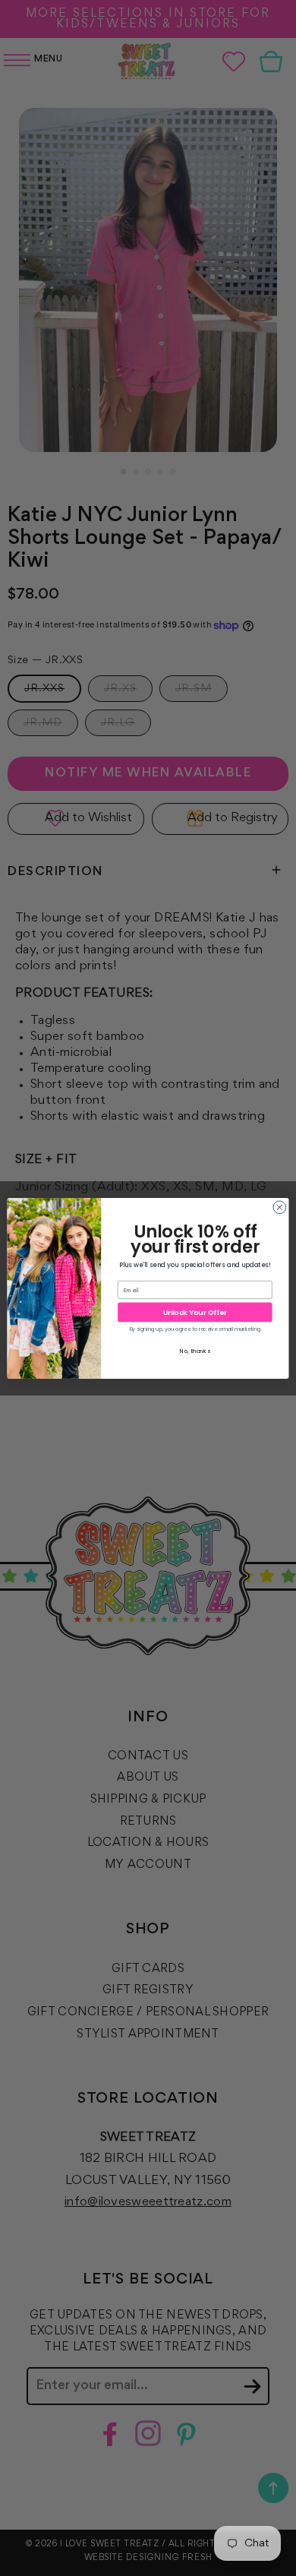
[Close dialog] (280, 1207)
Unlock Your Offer (195, 1312)
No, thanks (195, 1350)
